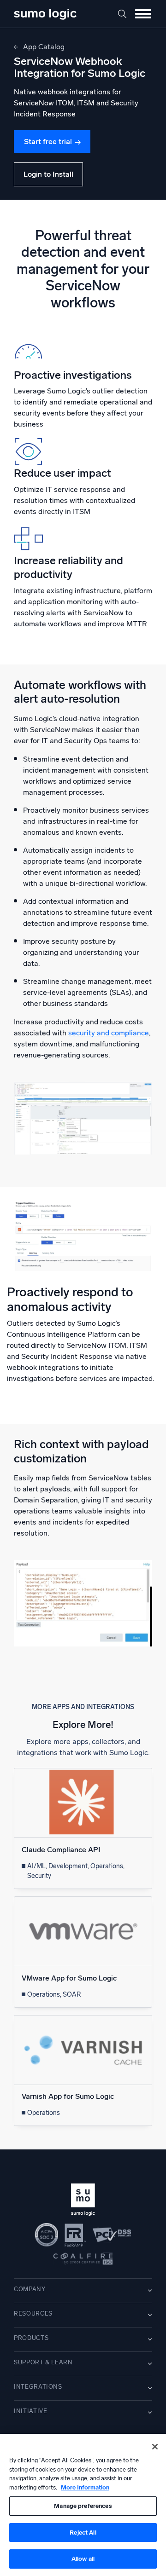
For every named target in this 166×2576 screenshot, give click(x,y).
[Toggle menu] (143, 14)
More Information (85, 2487)
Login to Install (48, 174)
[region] (83, 2505)
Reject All (83, 2533)
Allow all (83, 2559)
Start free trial (48, 142)
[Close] (155, 2447)
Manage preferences (83, 2506)
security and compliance (109, 1033)
